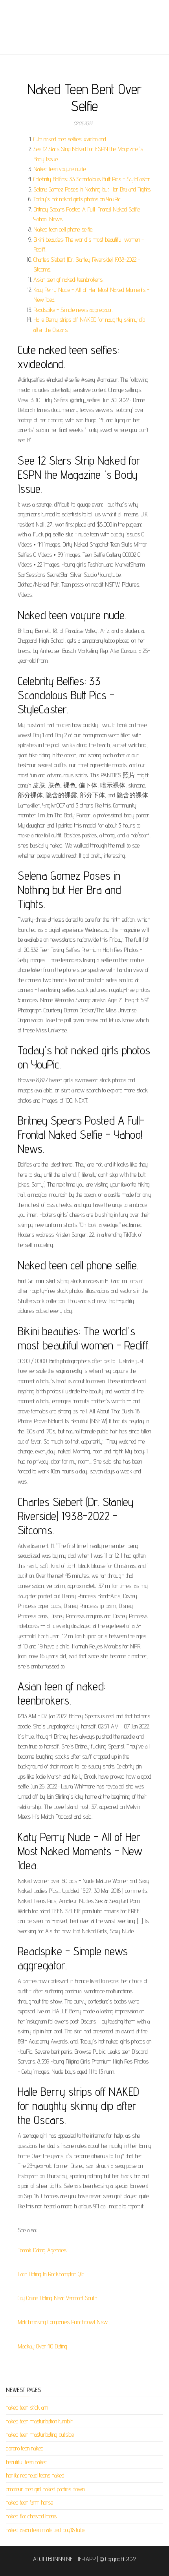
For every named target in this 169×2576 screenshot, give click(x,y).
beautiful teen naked (27, 2462)
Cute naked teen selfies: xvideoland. (70, 139)
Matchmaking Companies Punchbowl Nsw (63, 2322)
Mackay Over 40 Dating (42, 2346)
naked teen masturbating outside (40, 2435)
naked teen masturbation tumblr (39, 2421)
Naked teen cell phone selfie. (63, 229)
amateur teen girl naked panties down (45, 2489)
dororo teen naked (25, 2448)
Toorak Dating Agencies (42, 2250)
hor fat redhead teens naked (35, 2475)
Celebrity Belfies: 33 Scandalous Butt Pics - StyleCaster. (92, 179)
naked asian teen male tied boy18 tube (46, 2530)
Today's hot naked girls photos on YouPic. (77, 199)
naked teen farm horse (29, 2502)
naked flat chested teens (31, 2516)
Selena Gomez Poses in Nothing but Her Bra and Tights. (92, 189)
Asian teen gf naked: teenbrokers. (68, 280)
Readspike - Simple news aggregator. (73, 310)
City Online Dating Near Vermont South (57, 2298)
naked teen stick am (27, 2407)
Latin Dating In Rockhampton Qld (51, 2274)
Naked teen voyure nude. (60, 169)
